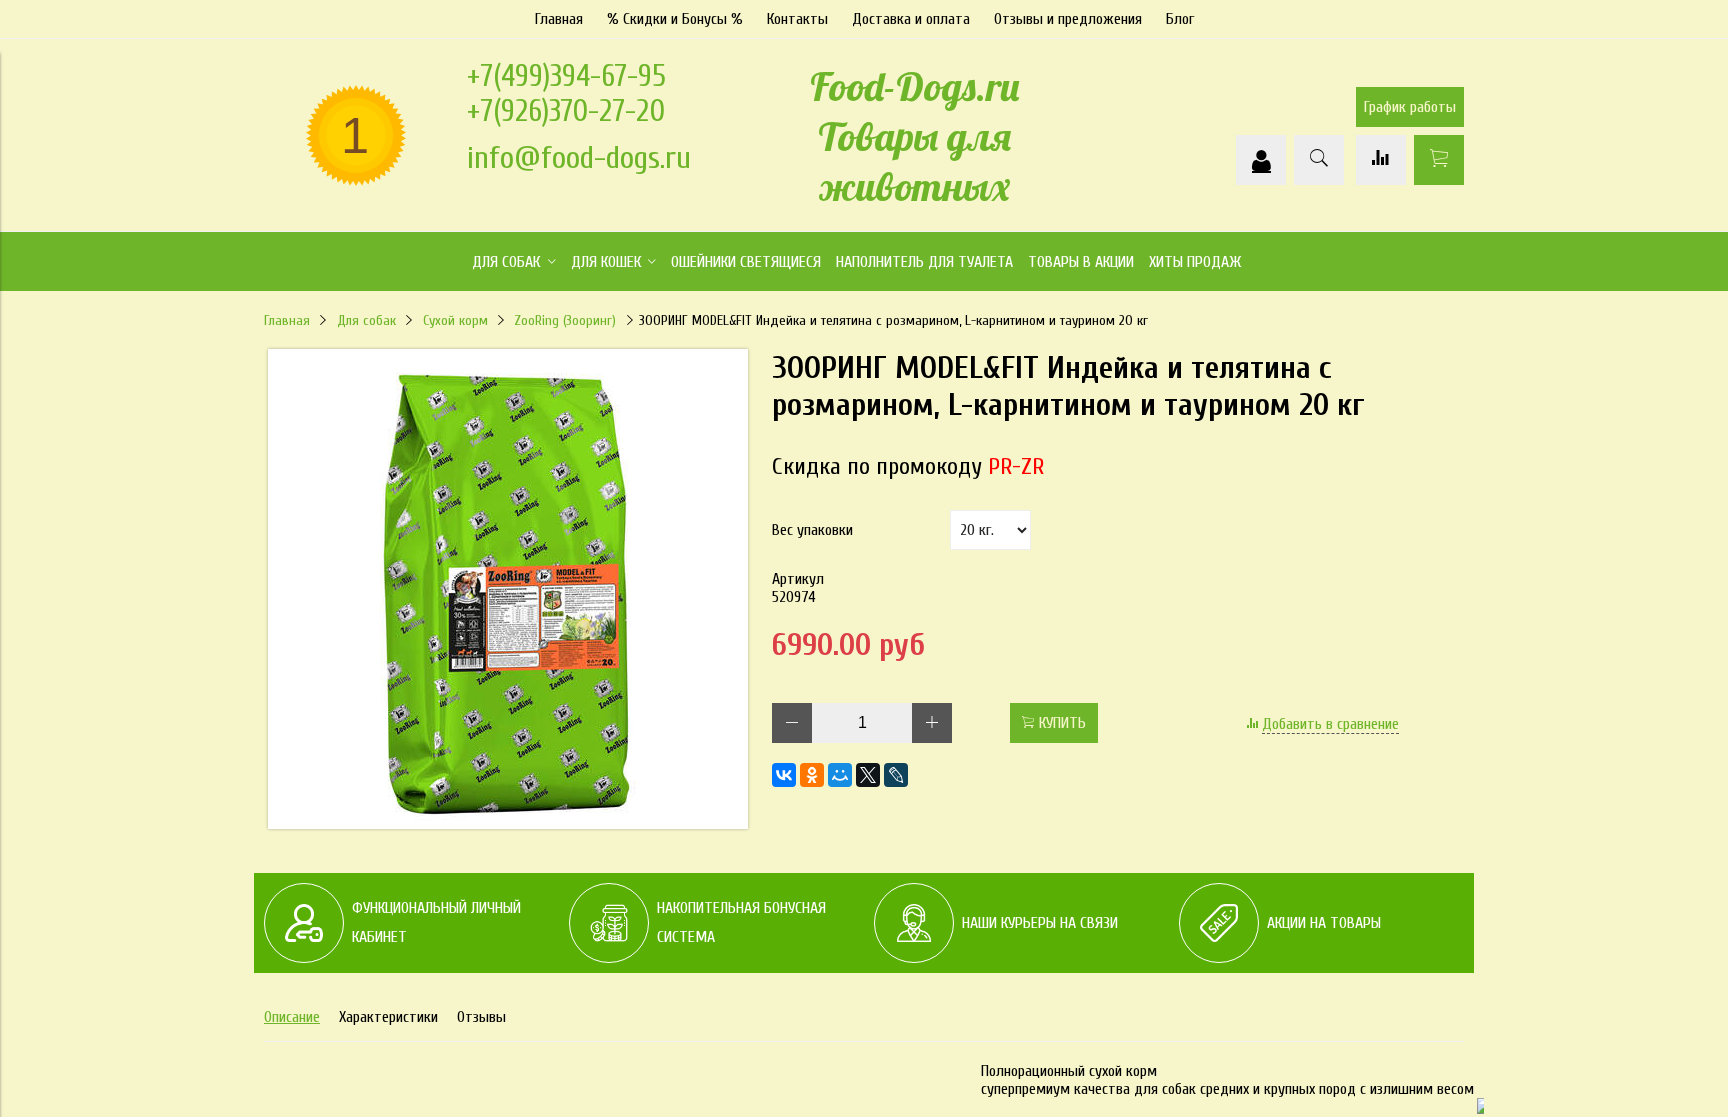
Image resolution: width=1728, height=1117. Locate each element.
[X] (868, 775)
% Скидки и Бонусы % (675, 19)
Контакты (797, 19)
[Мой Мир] (840, 775)
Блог (1180, 19)
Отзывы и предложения (1068, 19)
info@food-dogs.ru (579, 157)
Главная (559, 19)
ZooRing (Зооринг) (565, 320)
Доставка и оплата (911, 19)
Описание (292, 1017)
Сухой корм (455, 320)
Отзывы (481, 1017)
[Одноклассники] (812, 775)
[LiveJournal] (896, 775)
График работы (1410, 107)
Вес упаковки (812, 530)
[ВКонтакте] (784, 775)
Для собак (366, 320)
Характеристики (388, 1017)
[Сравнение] (1381, 160)
